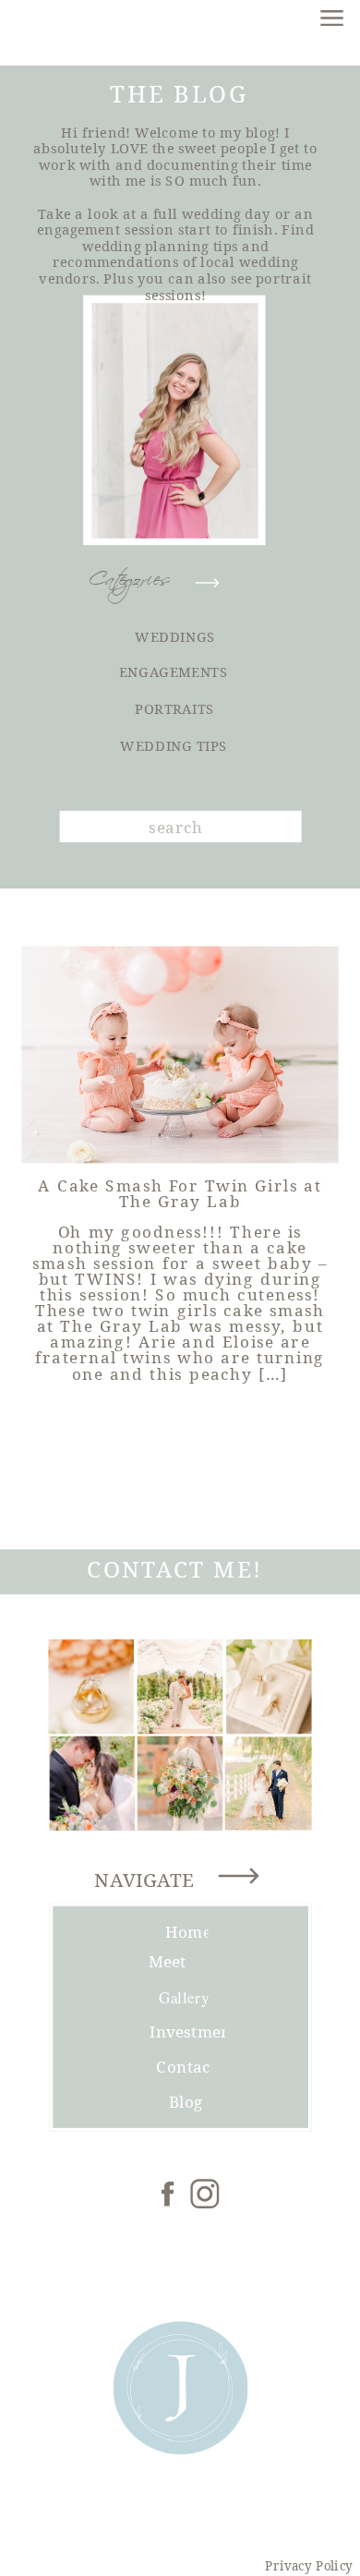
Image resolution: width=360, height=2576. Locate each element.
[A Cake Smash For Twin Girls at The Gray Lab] (180, 1055)
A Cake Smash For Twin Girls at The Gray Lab (180, 1192)
